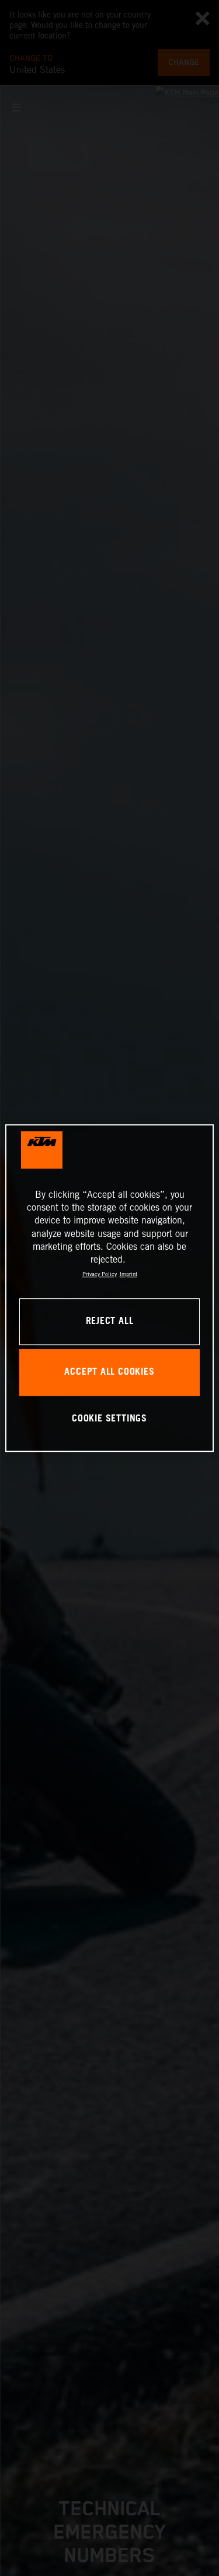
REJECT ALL (110, 1321)
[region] (109, 1288)
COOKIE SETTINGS (109, 1419)
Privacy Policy (100, 1274)
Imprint (128, 1274)
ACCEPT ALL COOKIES (109, 1372)
